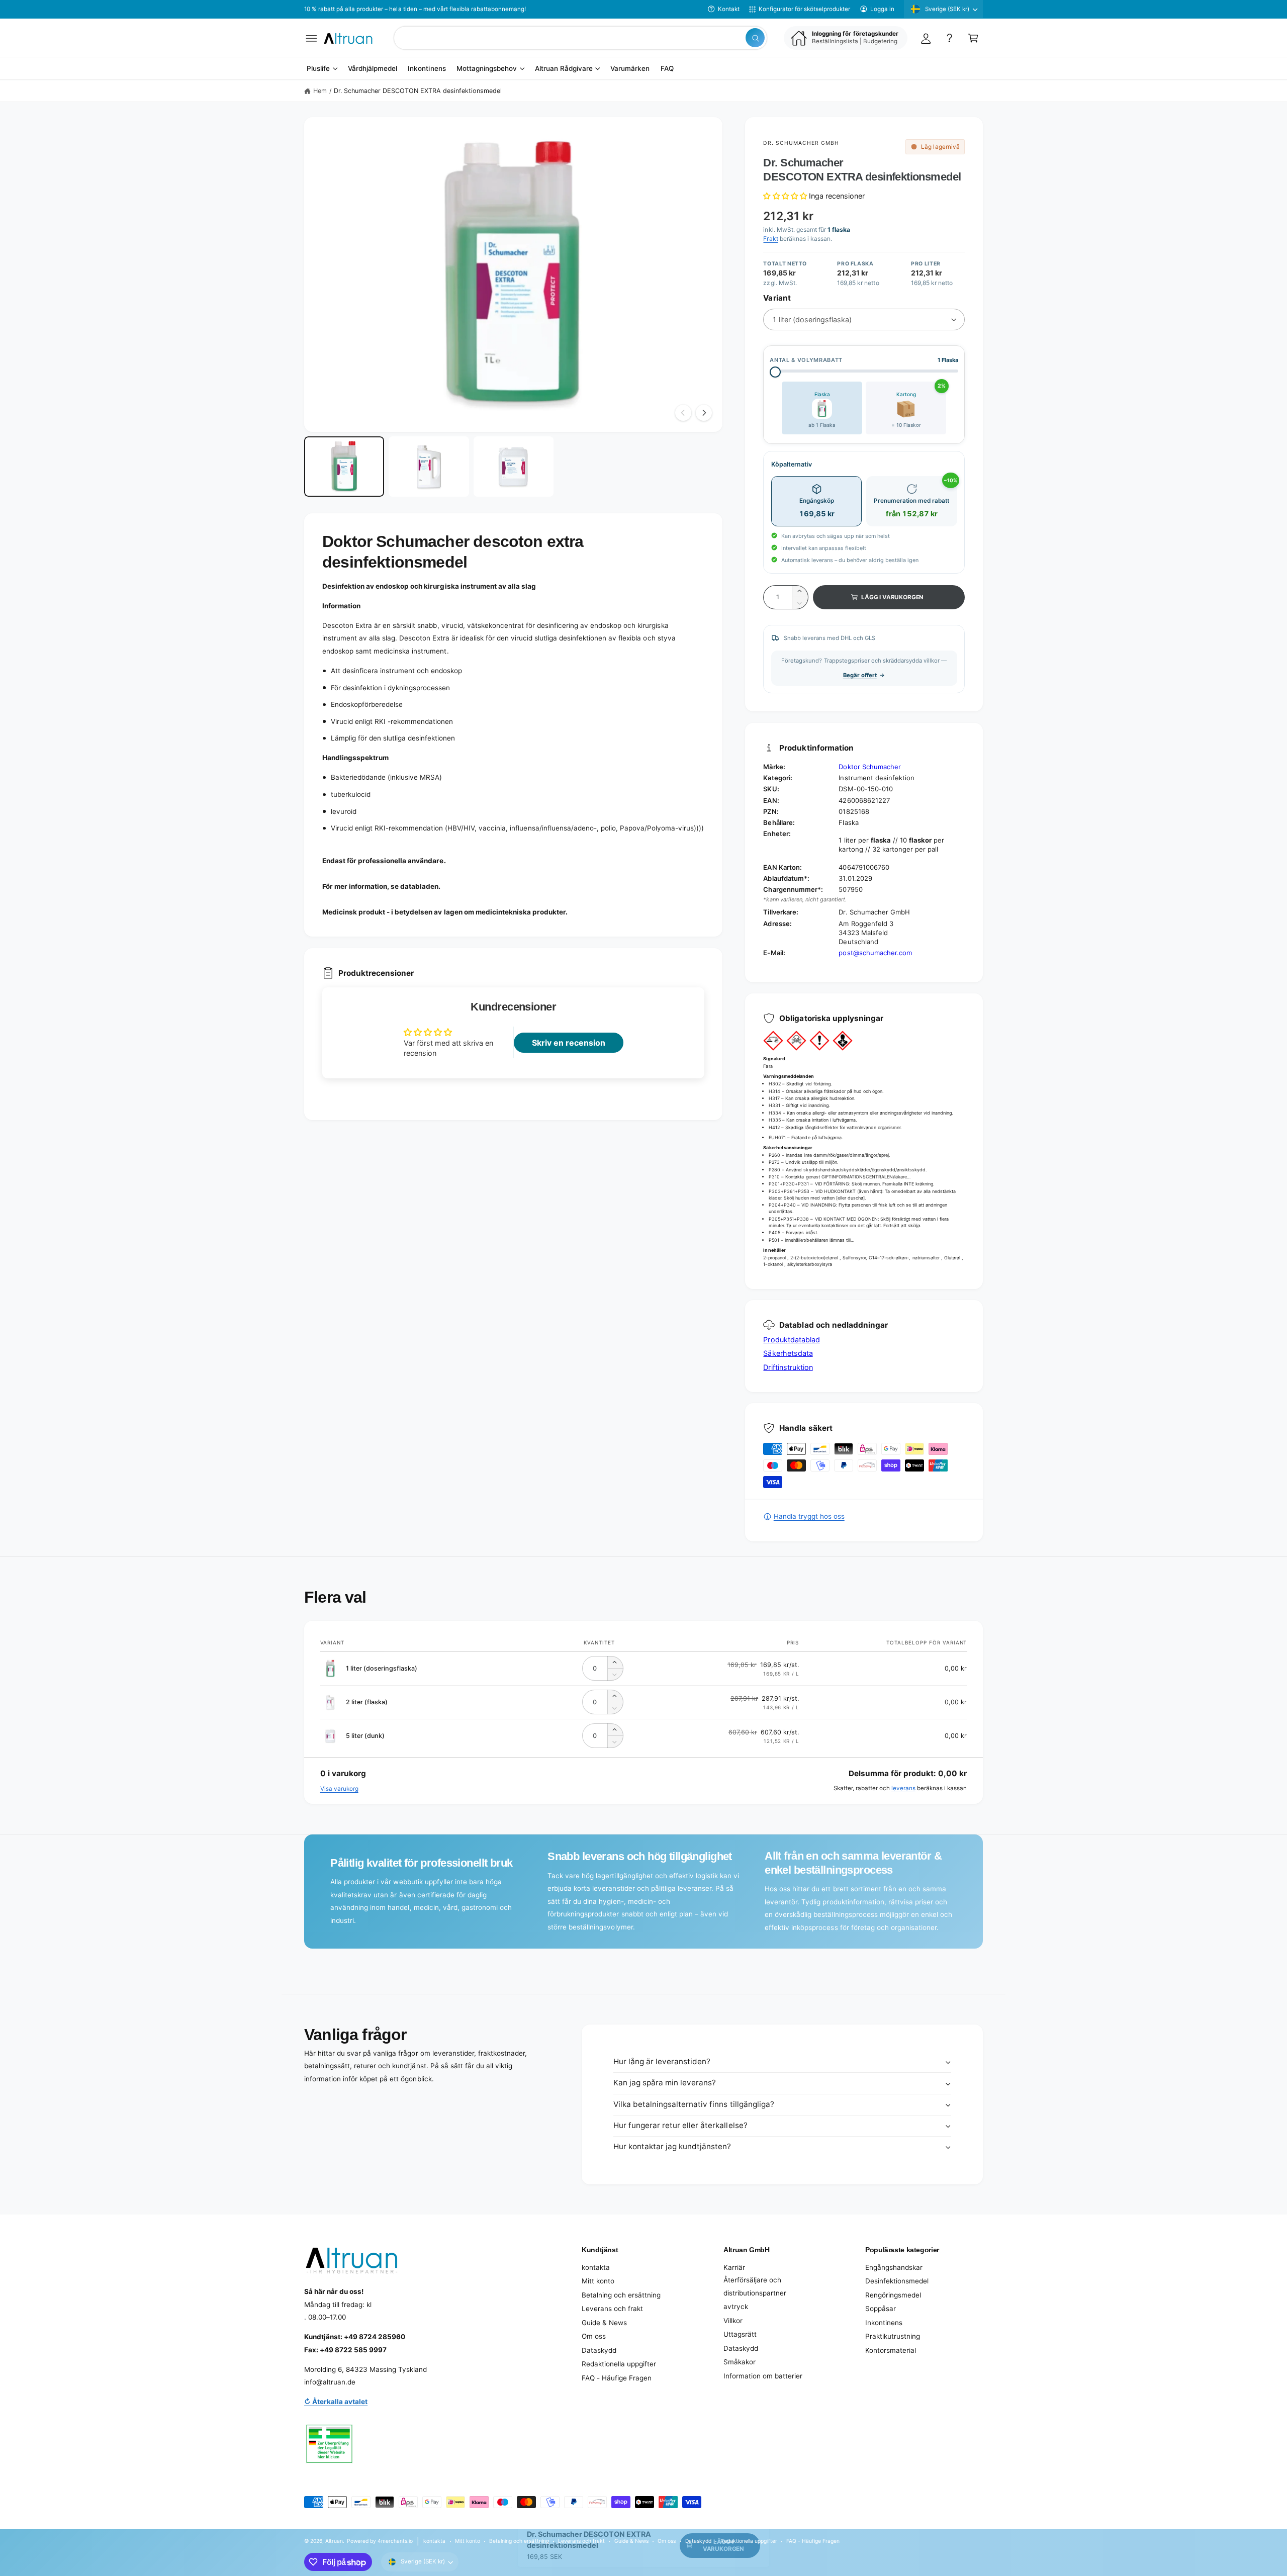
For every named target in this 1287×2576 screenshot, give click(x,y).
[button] (311, 38)
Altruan (334, 2541)
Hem (320, 91)
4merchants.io (395, 2541)
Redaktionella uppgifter (619, 2364)
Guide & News (604, 2323)
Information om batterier (763, 2376)
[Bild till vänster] (683, 413)
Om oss (594, 2336)
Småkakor (740, 2362)
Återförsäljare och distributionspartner (755, 2286)
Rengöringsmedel (893, 2295)
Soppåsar (881, 2309)
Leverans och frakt (612, 2309)
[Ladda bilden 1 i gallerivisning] (344, 467)
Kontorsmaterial (891, 2350)
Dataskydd (599, 2350)
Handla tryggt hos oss (809, 1516)
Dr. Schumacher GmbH (801, 143)
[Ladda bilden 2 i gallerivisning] (429, 467)
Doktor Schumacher (869, 767)
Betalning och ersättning (621, 2295)
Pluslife (318, 69)
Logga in (882, 9)
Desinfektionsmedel (897, 2281)
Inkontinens (884, 2323)
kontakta (596, 2267)
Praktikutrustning (893, 2336)
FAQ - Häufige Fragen (617, 2378)
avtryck (736, 2307)
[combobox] (580, 38)
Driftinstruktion (788, 1367)
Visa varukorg (339, 1789)
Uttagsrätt (740, 2334)
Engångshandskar (894, 2267)
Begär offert (860, 675)
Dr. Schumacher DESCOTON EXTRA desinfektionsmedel (418, 91)
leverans (903, 1788)
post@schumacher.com (875, 953)
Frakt (770, 239)
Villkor (733, 2321)
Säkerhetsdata (788, 1353)
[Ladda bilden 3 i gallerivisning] (514, 467)
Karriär (734, 2267)
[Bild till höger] (704, 413)
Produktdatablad (791, 1340)
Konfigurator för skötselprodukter (804, 9)
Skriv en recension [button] (569, 1043)
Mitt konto (598, 2281)
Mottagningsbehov (487, 69)
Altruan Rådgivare (564, 69)
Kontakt (729, 9)
